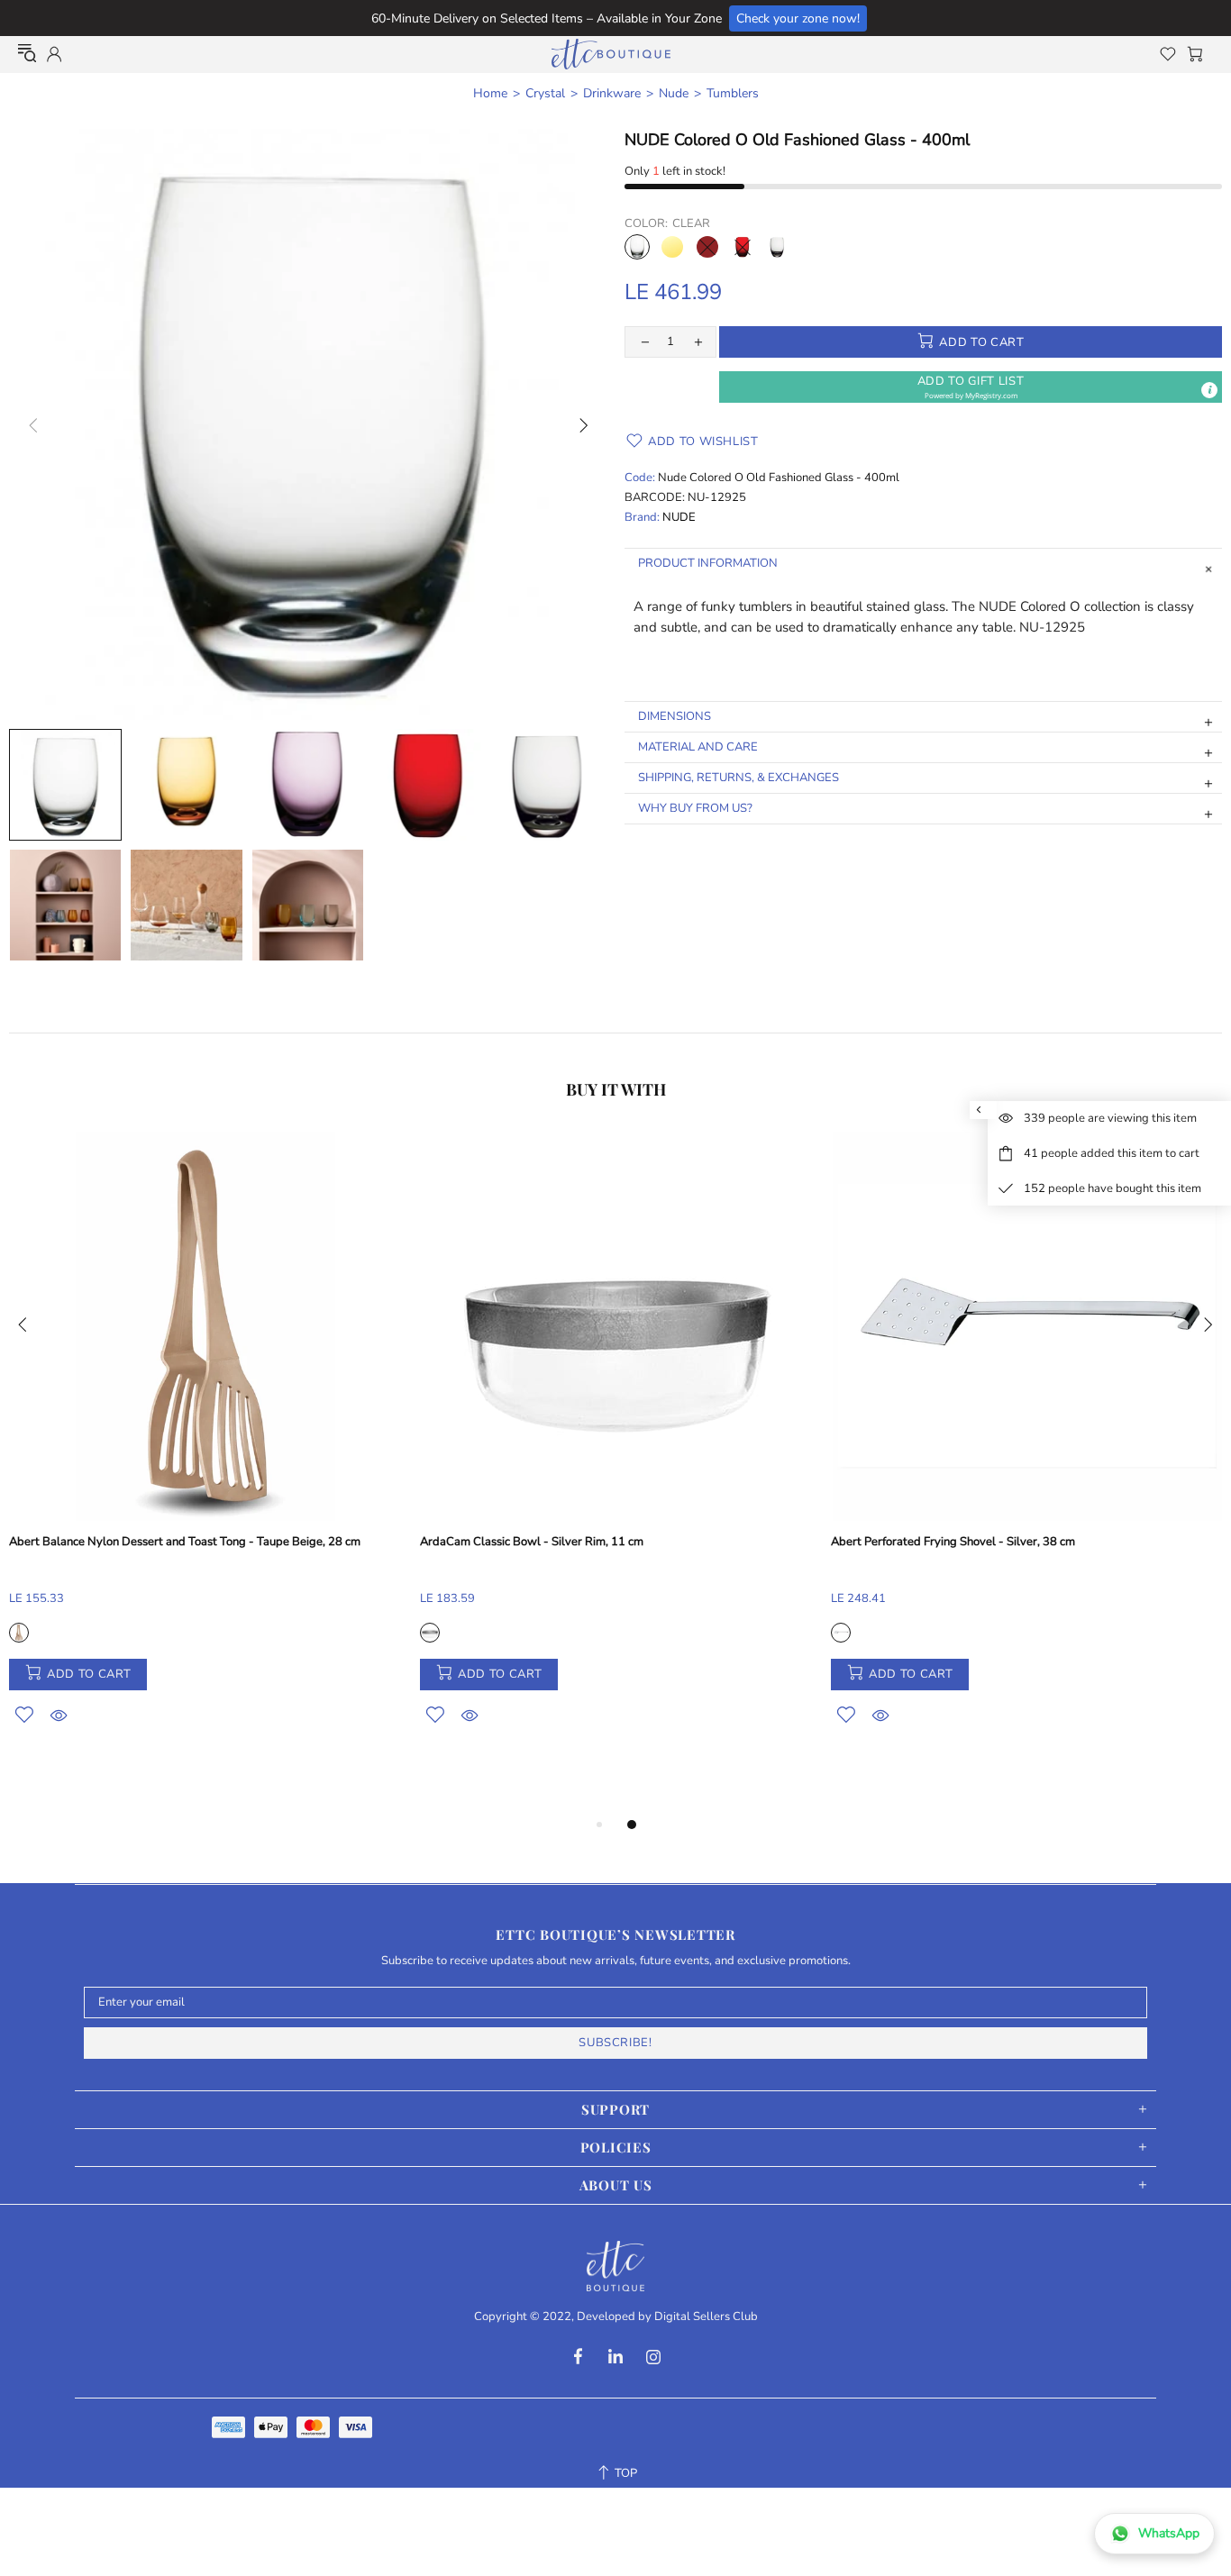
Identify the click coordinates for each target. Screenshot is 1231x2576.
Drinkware (612, 94)
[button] (971, 387)
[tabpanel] (205, 1449)
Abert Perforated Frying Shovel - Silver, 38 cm (953, 1542)
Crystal (545, 94)
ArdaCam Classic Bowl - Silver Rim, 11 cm (532, 1542)
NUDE (679, 518)
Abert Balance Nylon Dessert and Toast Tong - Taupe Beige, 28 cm (185, 1542)
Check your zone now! (798, 18)
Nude (674, 94)
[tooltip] (1209, 390)
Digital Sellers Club (706, 2317)
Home (490, 94)
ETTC (611, 54)
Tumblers (733, 94)
